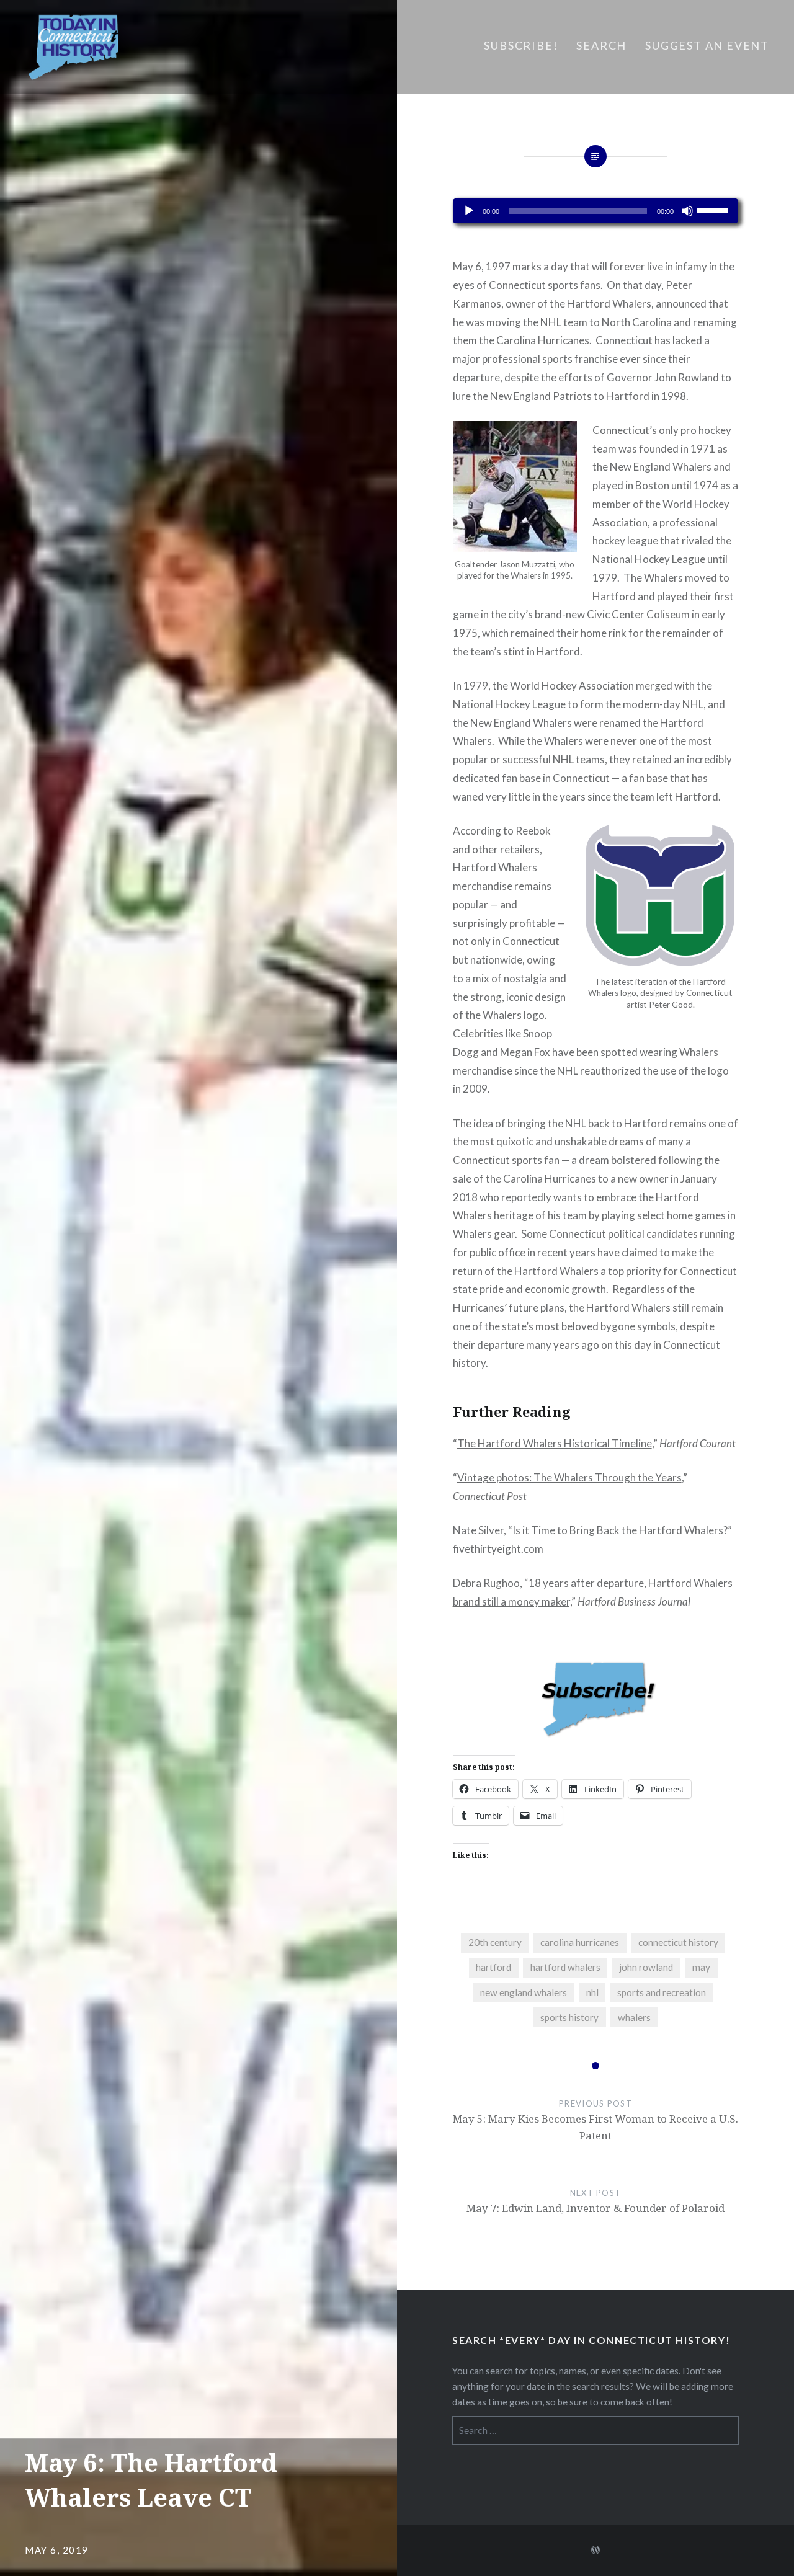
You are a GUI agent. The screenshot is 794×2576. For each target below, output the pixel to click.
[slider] (715, 210)
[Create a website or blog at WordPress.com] (595, 2550)
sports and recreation (662, 1992)
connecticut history (678, 1942)
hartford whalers (565, 1967)
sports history (569, 2017)
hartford (493, 1967)
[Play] (469, 211)
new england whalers (524, 1992)
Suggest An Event (707, 45)
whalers (634, 2017)
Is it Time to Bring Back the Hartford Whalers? (620, 1530)
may (701, 1967)
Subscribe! (521, 45)
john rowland (646, 1967)
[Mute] (687, 211)
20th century (495, 1942)
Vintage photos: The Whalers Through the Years (569, 1477)
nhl (592, 1992)
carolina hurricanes (580, 1942)
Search (601, 45)
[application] (596, 211)
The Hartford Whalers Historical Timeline (555, 1443)
